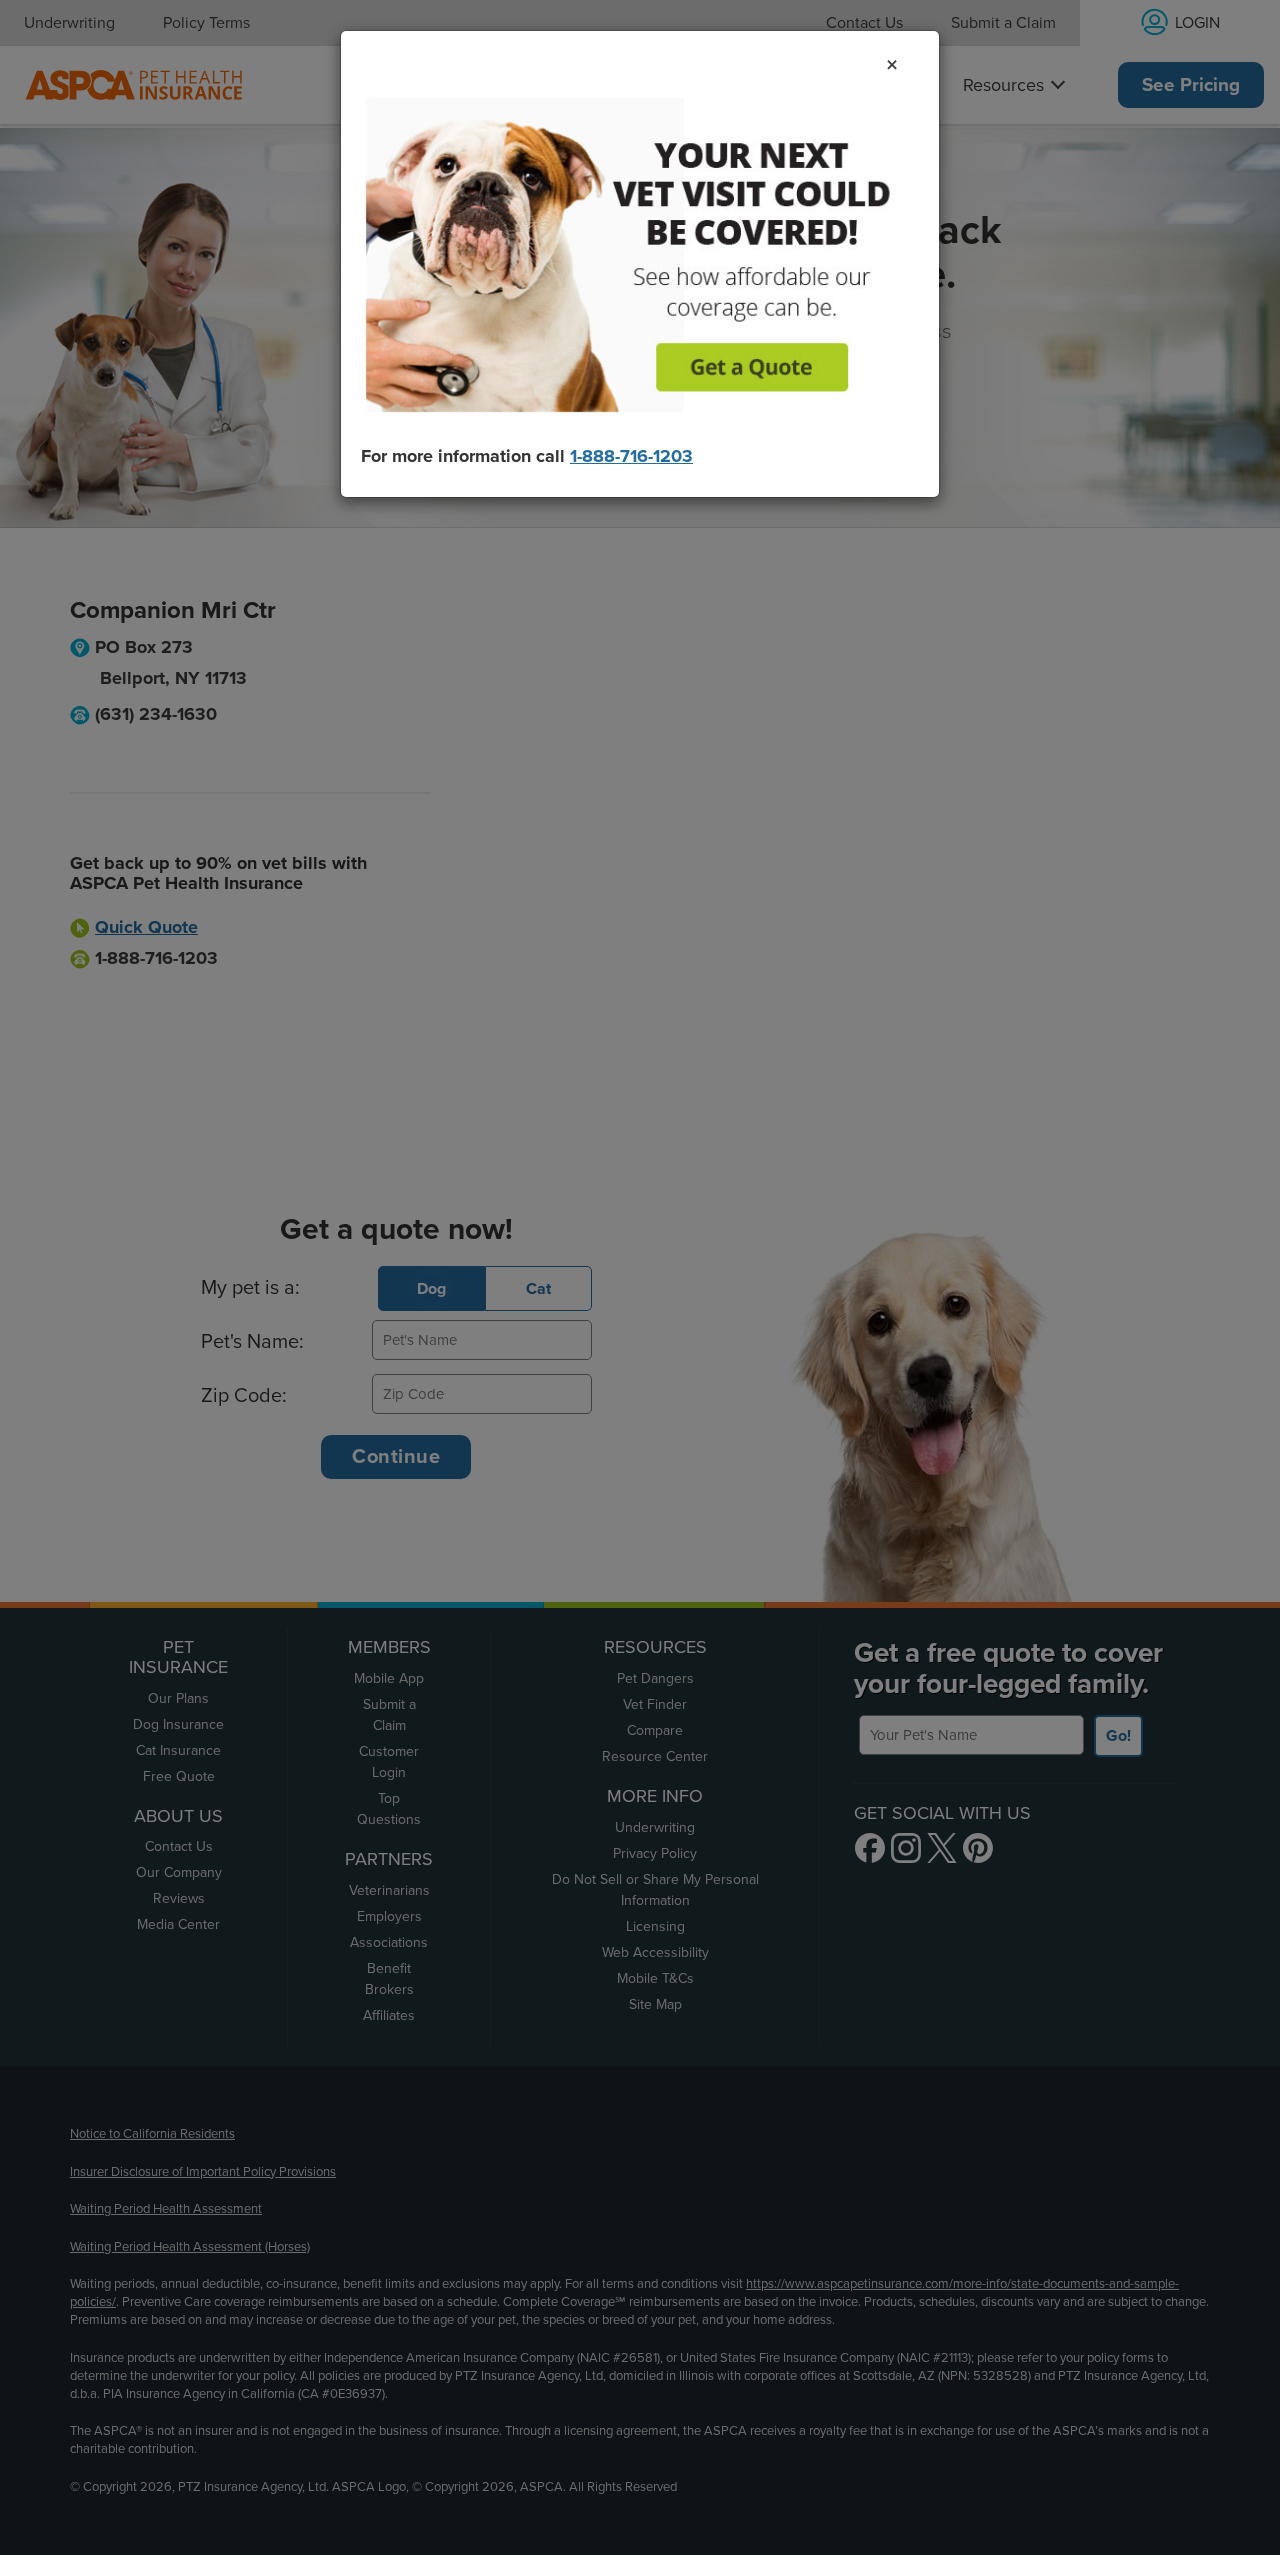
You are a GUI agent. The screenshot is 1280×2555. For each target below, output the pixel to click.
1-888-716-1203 (631, 456)
